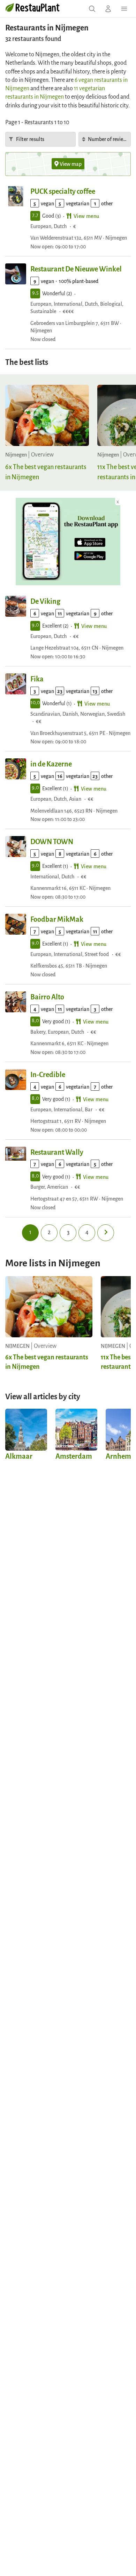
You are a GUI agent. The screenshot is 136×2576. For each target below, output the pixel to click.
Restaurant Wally (57, 1152)
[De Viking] (16, 606)
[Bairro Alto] (16, 1002)
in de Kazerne (51, 763)
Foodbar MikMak (57, 919)
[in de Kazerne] (16, 769)
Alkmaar (19, 1456)
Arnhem (118, 1456)
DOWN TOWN (52, 841)
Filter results (30, 139)
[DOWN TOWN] (16, 847)
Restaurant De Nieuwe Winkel (76, 268)
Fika (37, 678)
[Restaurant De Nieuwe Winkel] (16, 274)
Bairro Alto (47, 996)
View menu (86, 216)
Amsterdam (74, 1456)
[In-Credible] (16, 1080)
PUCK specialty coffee (63, 191)
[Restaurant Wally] (16, 1157)
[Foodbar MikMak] (16, 924)
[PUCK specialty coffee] (16, 196)
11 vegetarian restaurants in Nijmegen (55, 92)
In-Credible (48, 1074)
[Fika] (16, 684)
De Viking (45, 601)
